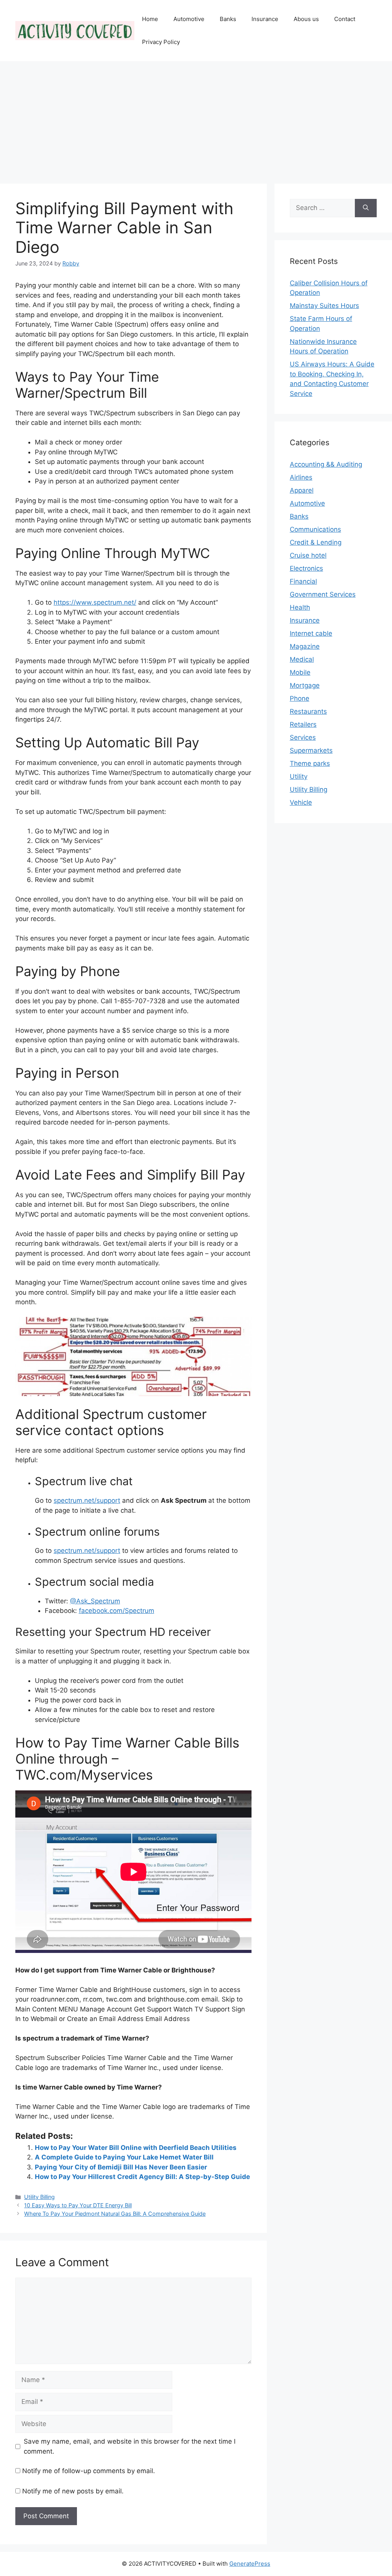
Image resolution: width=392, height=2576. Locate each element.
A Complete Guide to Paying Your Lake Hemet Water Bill (124, 2157)
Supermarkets (311, 750)
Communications (315, 529)
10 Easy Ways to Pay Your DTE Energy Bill (78, 2205)
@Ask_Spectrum (95, 1601)
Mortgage (305, 685)
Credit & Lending (316, 542)
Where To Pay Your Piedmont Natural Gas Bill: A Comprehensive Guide (115, 2214)
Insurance (265, 19)
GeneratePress (250, 2564)
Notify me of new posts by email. (73, 2491)
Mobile (300, 672)
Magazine (305, 646)
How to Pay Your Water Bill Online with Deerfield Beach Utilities (136, 2148)
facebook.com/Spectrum (117, 1611)
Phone (300, 698)
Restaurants (308, 711)
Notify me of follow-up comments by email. (89, 2471)
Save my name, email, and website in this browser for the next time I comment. (130, 2446)
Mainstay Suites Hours (324, 306)
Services (303, 737)
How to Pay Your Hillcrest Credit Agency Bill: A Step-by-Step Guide (142, 2177)
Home (150, 19)
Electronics (306, 568)
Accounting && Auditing (326, 464)
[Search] (366, 208)
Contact (345, 19)
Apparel (302, 490)
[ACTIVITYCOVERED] (75, 30)
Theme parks (310, 763)
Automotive (189, 19)
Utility (299, 776)
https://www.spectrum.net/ (95, 602)
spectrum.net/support (87, 1500)
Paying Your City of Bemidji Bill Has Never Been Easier (121, 2167)
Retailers (303, 724)
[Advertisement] (196, 119)
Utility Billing (39, 2197)
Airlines (301, 477)
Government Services (323, 594)
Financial (303, 581)
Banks (228, 19)
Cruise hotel (308, 555)
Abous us (306, 19)
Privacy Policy (161, 42)
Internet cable (311, 633)
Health (300, 607)
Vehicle (301, 802)
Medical (302, 659)
